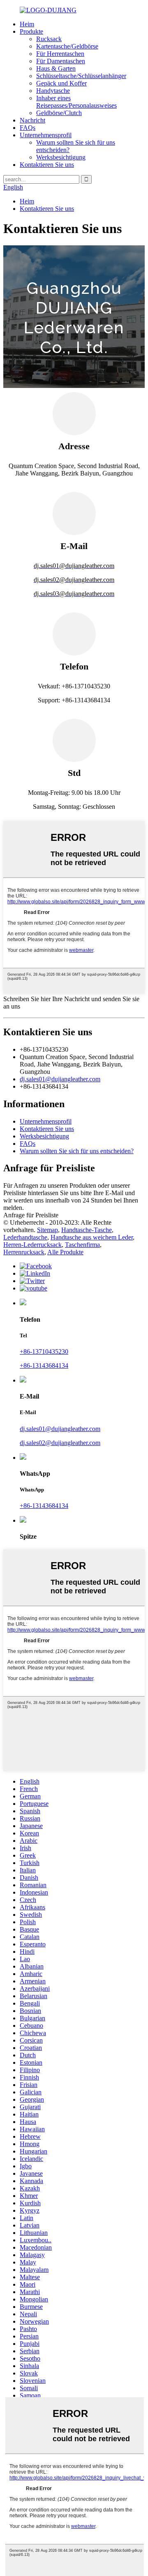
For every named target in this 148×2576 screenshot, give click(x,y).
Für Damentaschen (61, 61)
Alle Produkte (65, 1252)
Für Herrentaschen (60, 54)
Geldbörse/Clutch (59, 113)
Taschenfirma (82, 1245)
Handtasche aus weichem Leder (92, 1237)
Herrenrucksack (24, 1252)
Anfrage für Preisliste (31, 1215)
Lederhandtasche (25, 1237)
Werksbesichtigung (61, 157)
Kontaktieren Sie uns (47, 165)
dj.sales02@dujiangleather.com (60, 1443)
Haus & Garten (56, 68)
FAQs (28, 128)
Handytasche (53, 91)
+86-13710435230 (44, 1351)
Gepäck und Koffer (61, 83)
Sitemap (47, 1230)
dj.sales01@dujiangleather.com (60, 1079)
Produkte (31, 31)
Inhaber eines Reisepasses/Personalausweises (76, 102)
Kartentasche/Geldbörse (67, 46)
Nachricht (32, 120)
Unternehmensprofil (46, 135)
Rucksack (49, 39)
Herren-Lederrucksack (32, 1245)
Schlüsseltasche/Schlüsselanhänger (81, 76)
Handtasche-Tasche (87, 1230)
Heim (27, 24)
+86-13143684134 (44, 1365)
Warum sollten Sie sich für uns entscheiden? (77, 1151)
